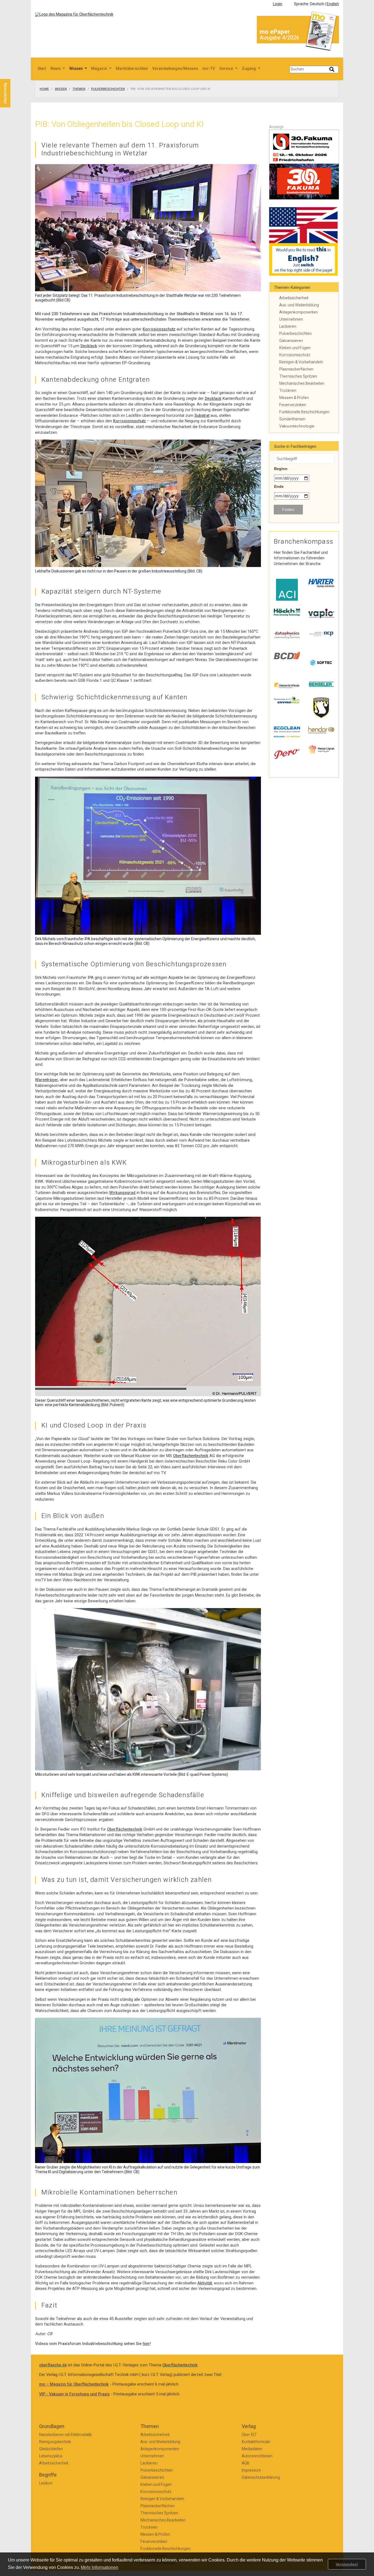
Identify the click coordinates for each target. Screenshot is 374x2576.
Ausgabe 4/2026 (279, 38)
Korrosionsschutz (159, 329)
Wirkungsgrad (122, 1193)
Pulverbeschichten (108, 89)
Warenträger (47, 1080)
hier (146, 2344)
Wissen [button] (77, 69)
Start (42, 69)
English (333, 4)
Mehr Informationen (100, 2567)
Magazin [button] (100, 69)
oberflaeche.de (53, 2365)
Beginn (281, 469)
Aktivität (205, 2283)
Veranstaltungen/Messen (175, 69)
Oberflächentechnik (191, 1456)
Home (44, 89)
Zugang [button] (249, 69)
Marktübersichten (132, 69)
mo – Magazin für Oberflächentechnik (74, 2384)
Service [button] (227, 69)
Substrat (202, 416)
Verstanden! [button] (347, 2564)
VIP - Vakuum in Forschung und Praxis (74, 2394)
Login (278, 4)
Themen (79, 89)
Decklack (89, 346)
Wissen (61, 89)
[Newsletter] (14, 74)
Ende (279, 486)
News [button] (56, 69)
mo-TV (209, 69)
